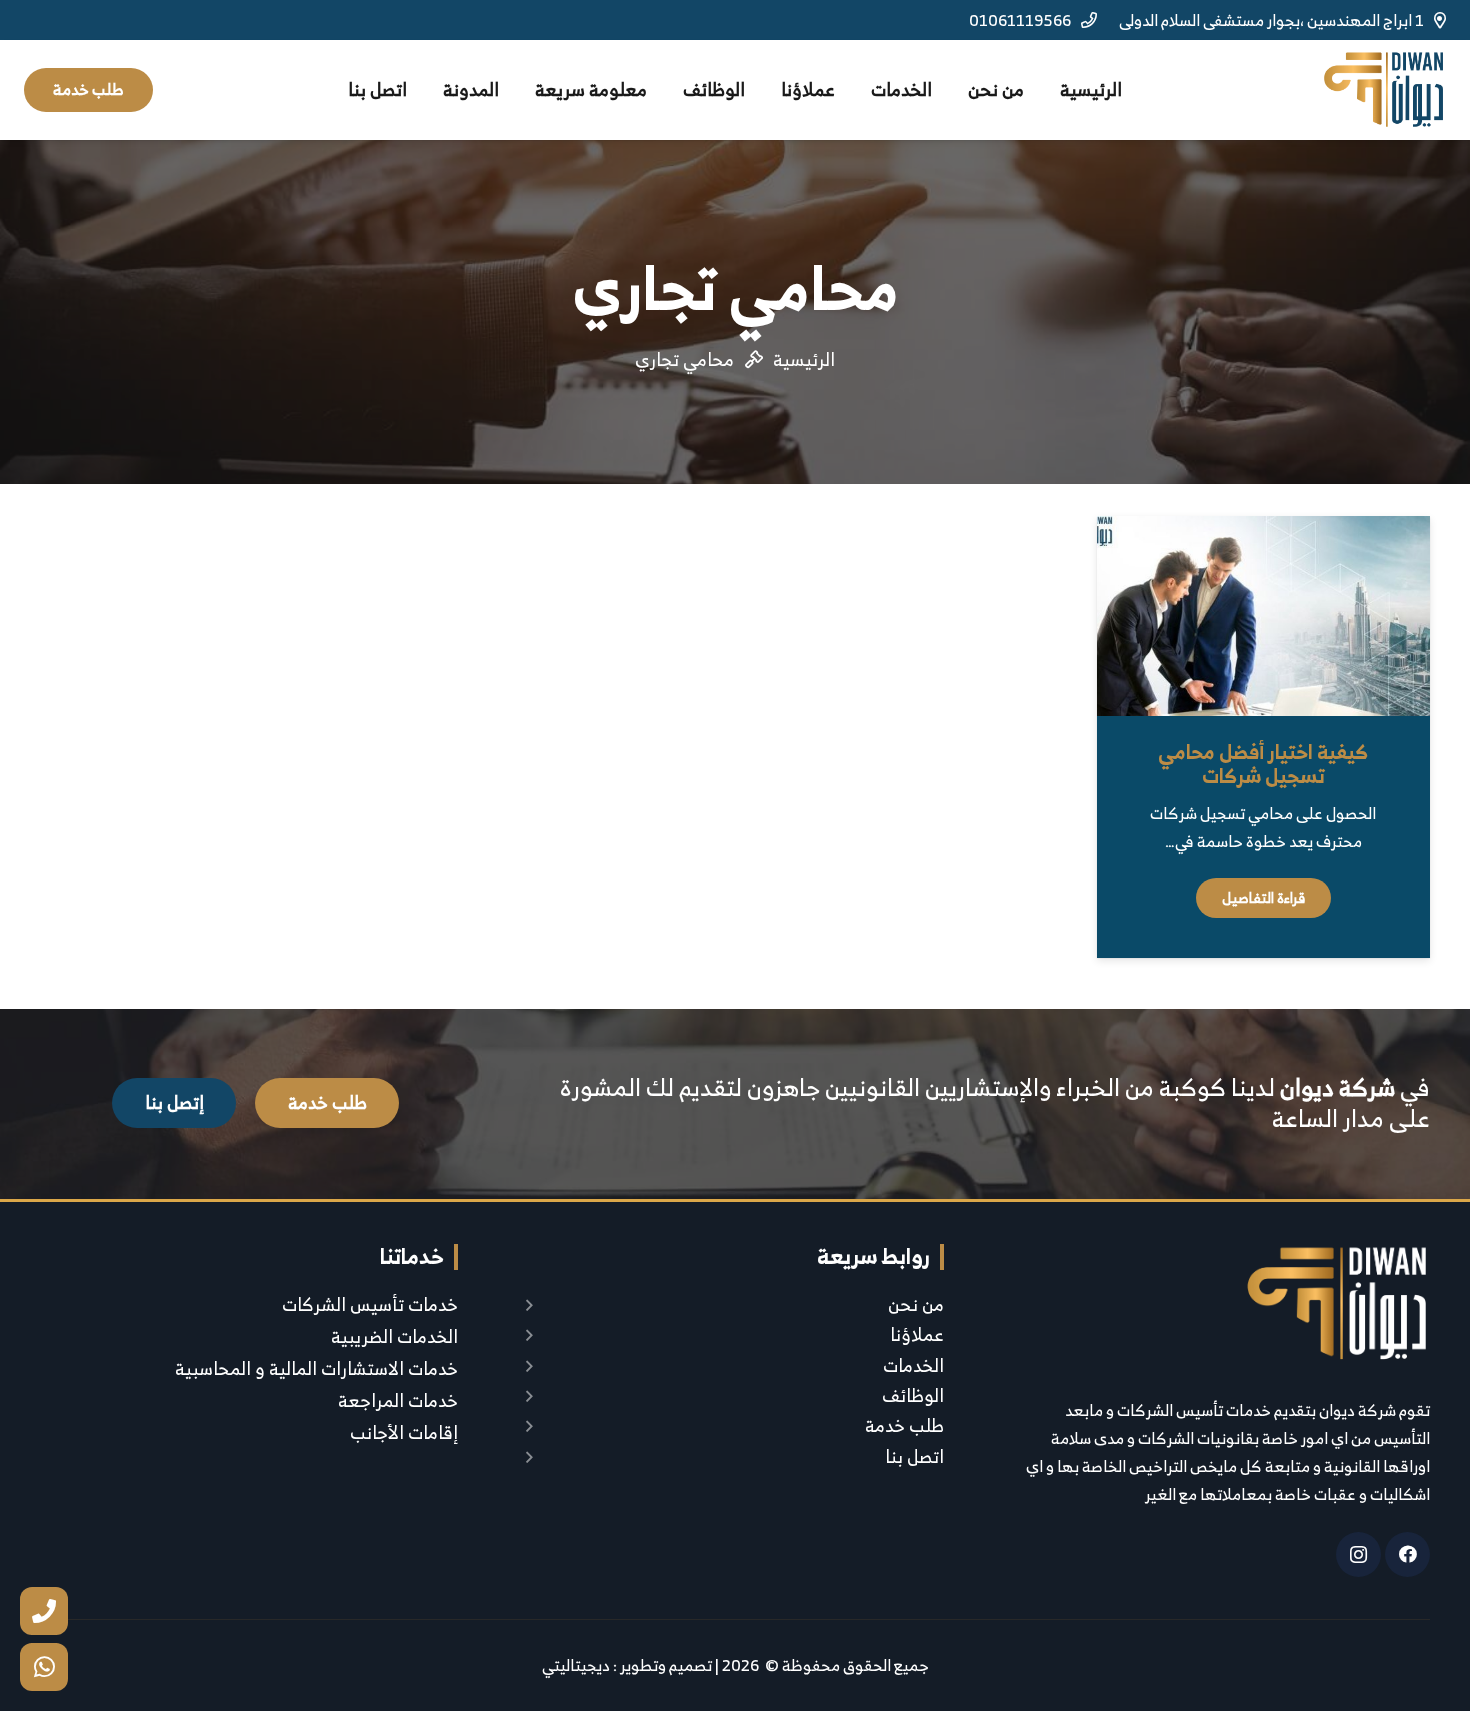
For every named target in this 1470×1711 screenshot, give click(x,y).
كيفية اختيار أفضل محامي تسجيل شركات (1263, 763)
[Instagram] (1358, 1554)
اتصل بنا (914, 1456)
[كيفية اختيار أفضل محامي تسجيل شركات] (1263, 616)
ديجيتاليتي (576, 1665)
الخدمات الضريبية (394, 1336)
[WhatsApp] (44, 1667)
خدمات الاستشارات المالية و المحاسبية (316, 1368)
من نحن (916, 1304)
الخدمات (913, 1365)
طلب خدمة (904, 1425)
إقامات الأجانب (404, 1432)
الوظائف (913, 1395)
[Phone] (44, 1611)
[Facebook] (1407, 1554)
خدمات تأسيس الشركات (370, 1304)
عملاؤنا (917, 1334)
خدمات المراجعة (398, 1400)
